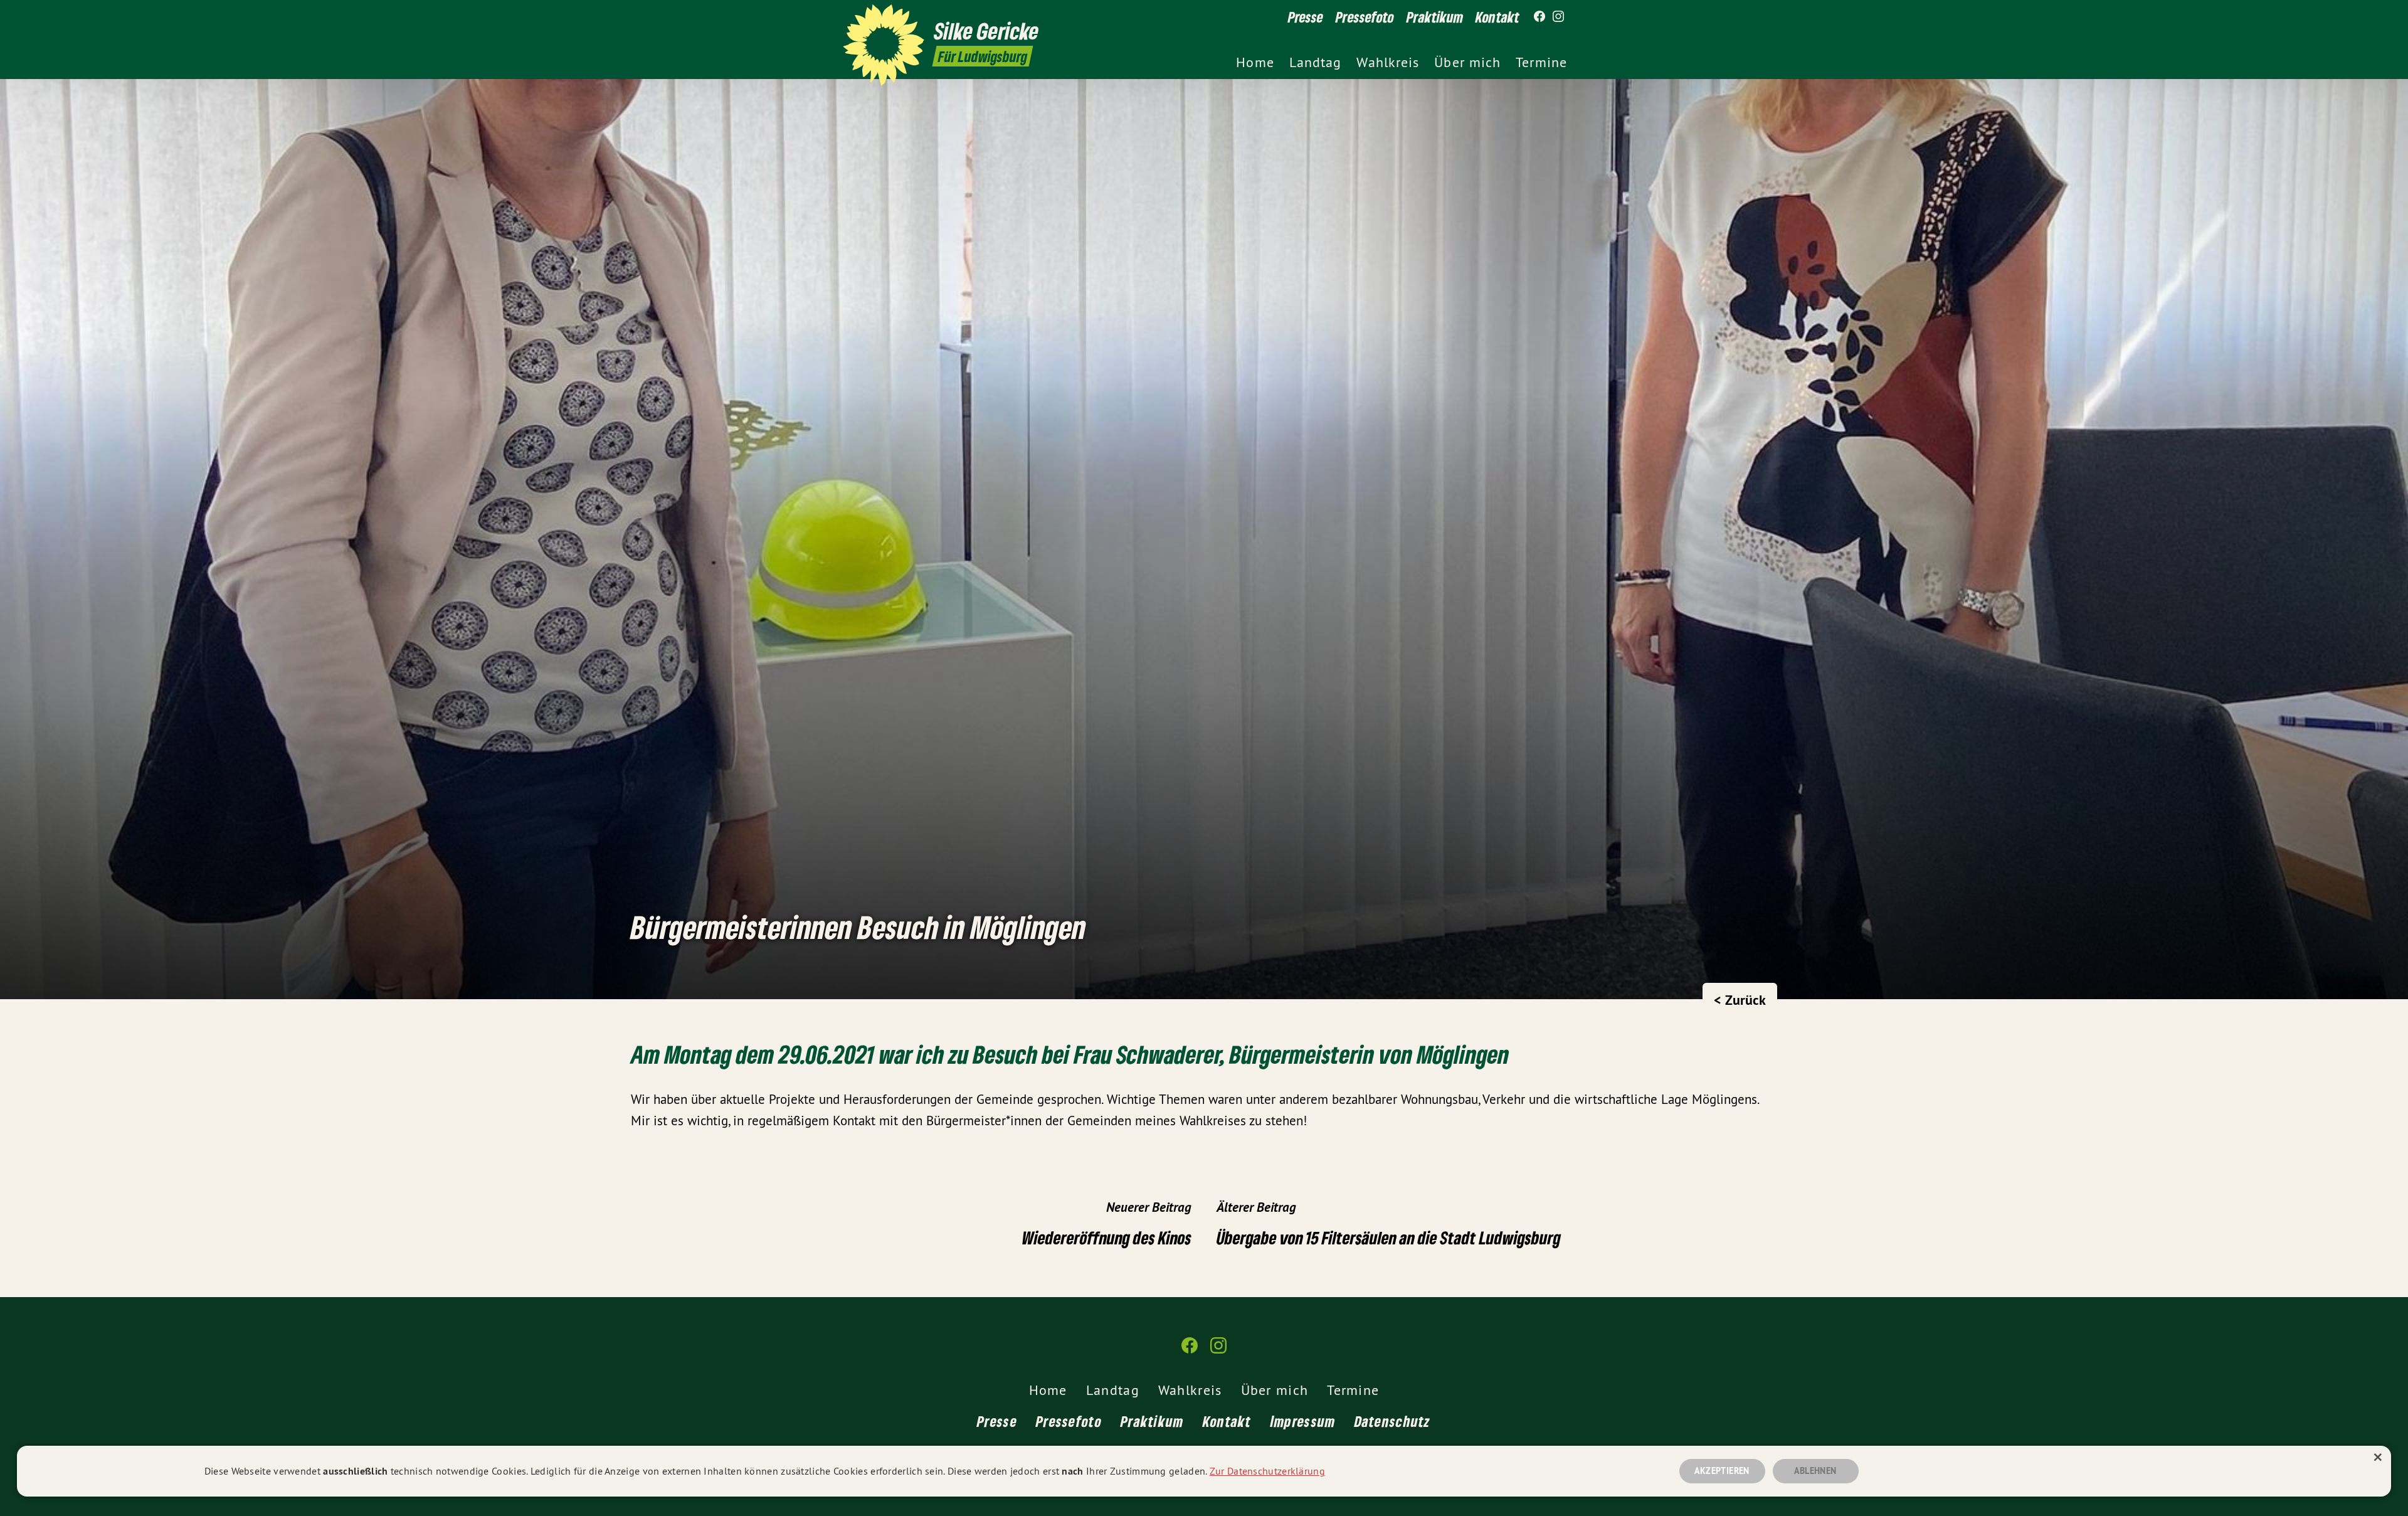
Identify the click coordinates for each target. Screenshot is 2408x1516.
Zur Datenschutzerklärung (1267, 1471)
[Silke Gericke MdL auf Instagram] (1558, 17)
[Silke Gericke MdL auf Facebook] (1539, 17)
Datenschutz (1393, 1421)
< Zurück (1740, 1000)
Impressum (1303, 1421)
